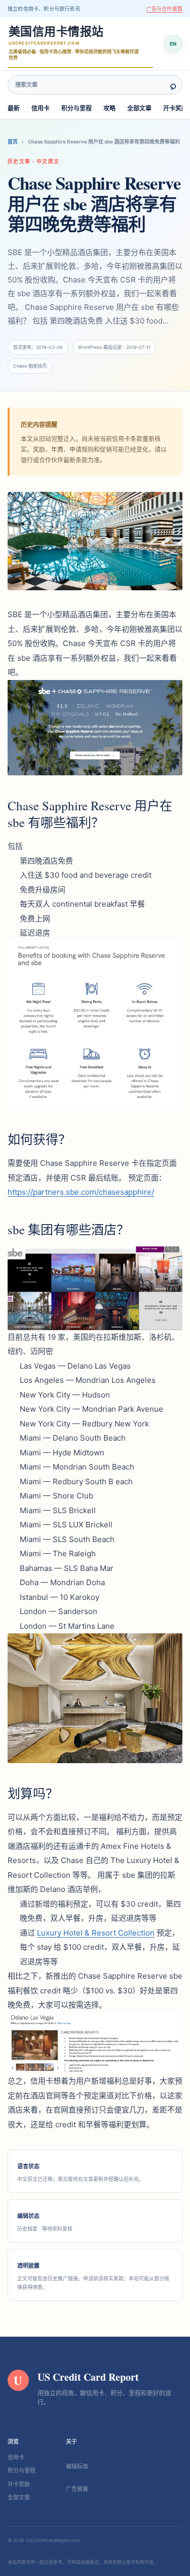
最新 (14, 108)
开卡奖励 (175, 108)
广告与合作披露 (164, 9)
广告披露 (77, 2489)
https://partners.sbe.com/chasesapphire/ (81, 1192)
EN (173, 44)
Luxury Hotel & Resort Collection (96, 1933)
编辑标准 (77, 2466)
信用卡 (41, 108)
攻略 (109, 108)
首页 (13, 141)
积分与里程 (77, 108)
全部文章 (139, 108)
